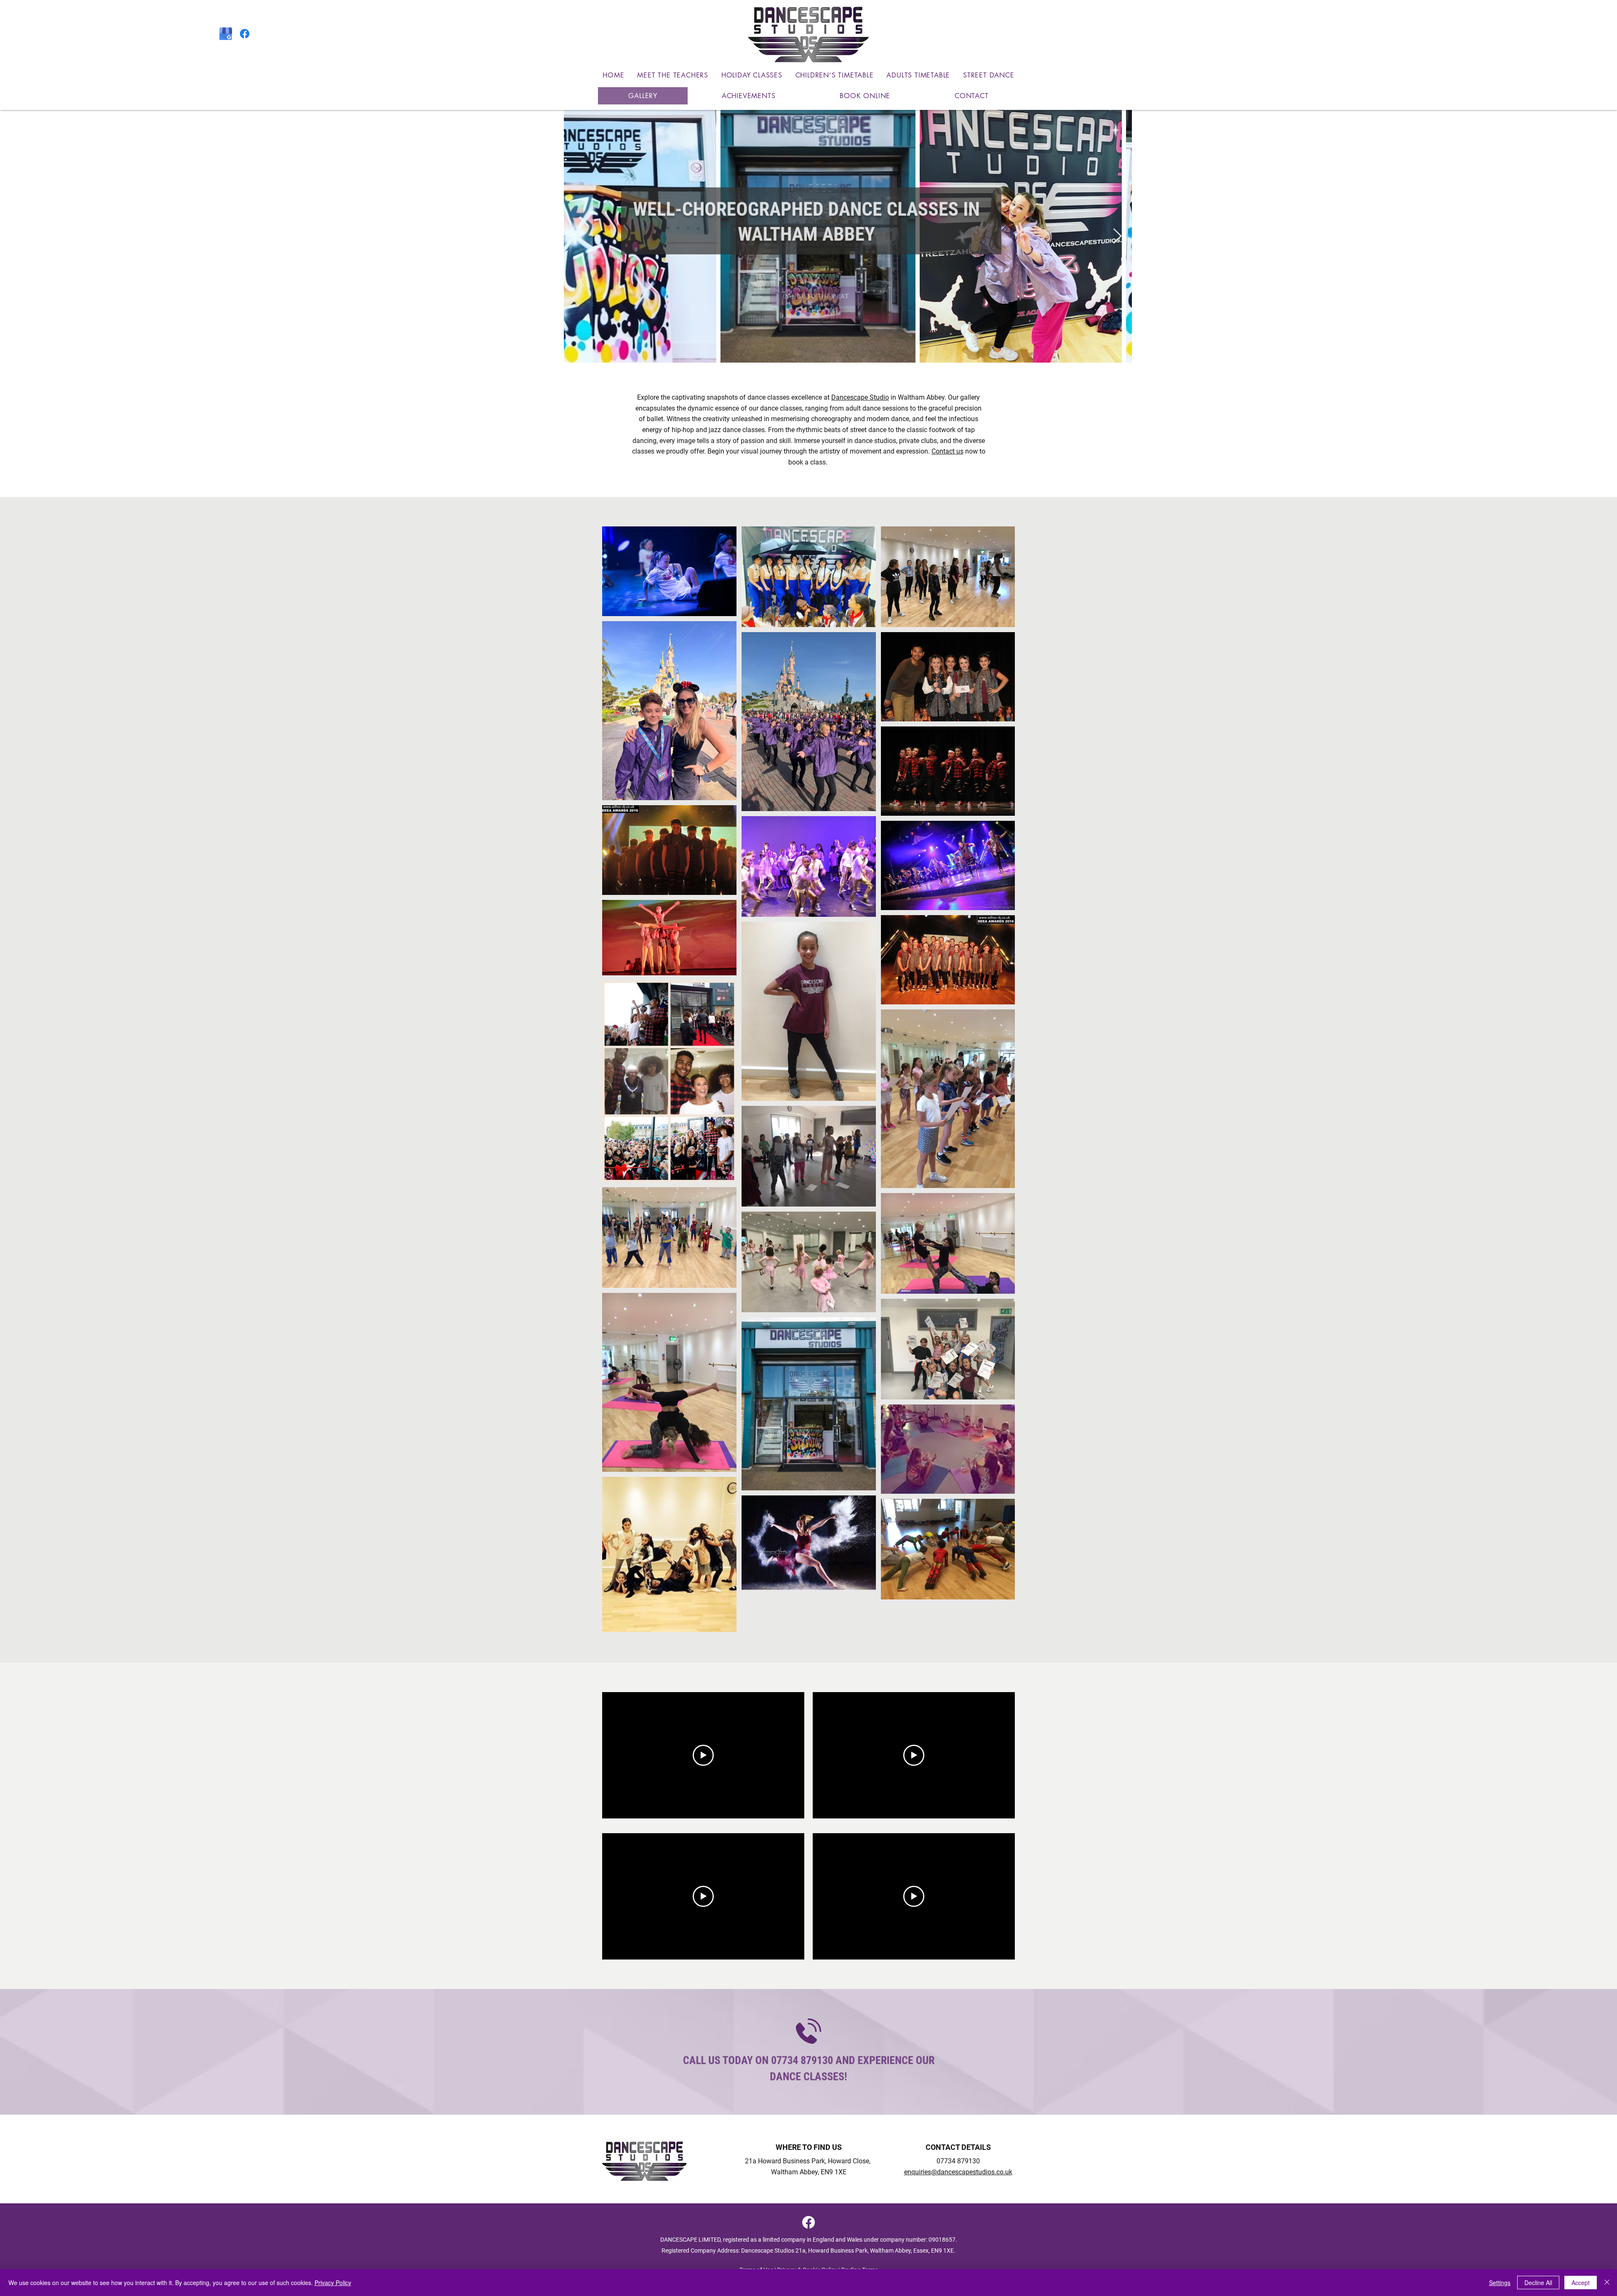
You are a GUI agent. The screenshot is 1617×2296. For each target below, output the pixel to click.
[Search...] (1405, 35)
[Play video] (703, 1755)
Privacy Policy (333, 2283)
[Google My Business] (226, 34)
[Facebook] (245, 34)
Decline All (1538, 2283)
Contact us (947, 451)
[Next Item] (1117, 236)
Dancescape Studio (860, 397)
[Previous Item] (578, 236)
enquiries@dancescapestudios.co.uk (958, 2172)
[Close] (1607, 2283)
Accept (1581, 2283)
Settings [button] (1500, 2283)
